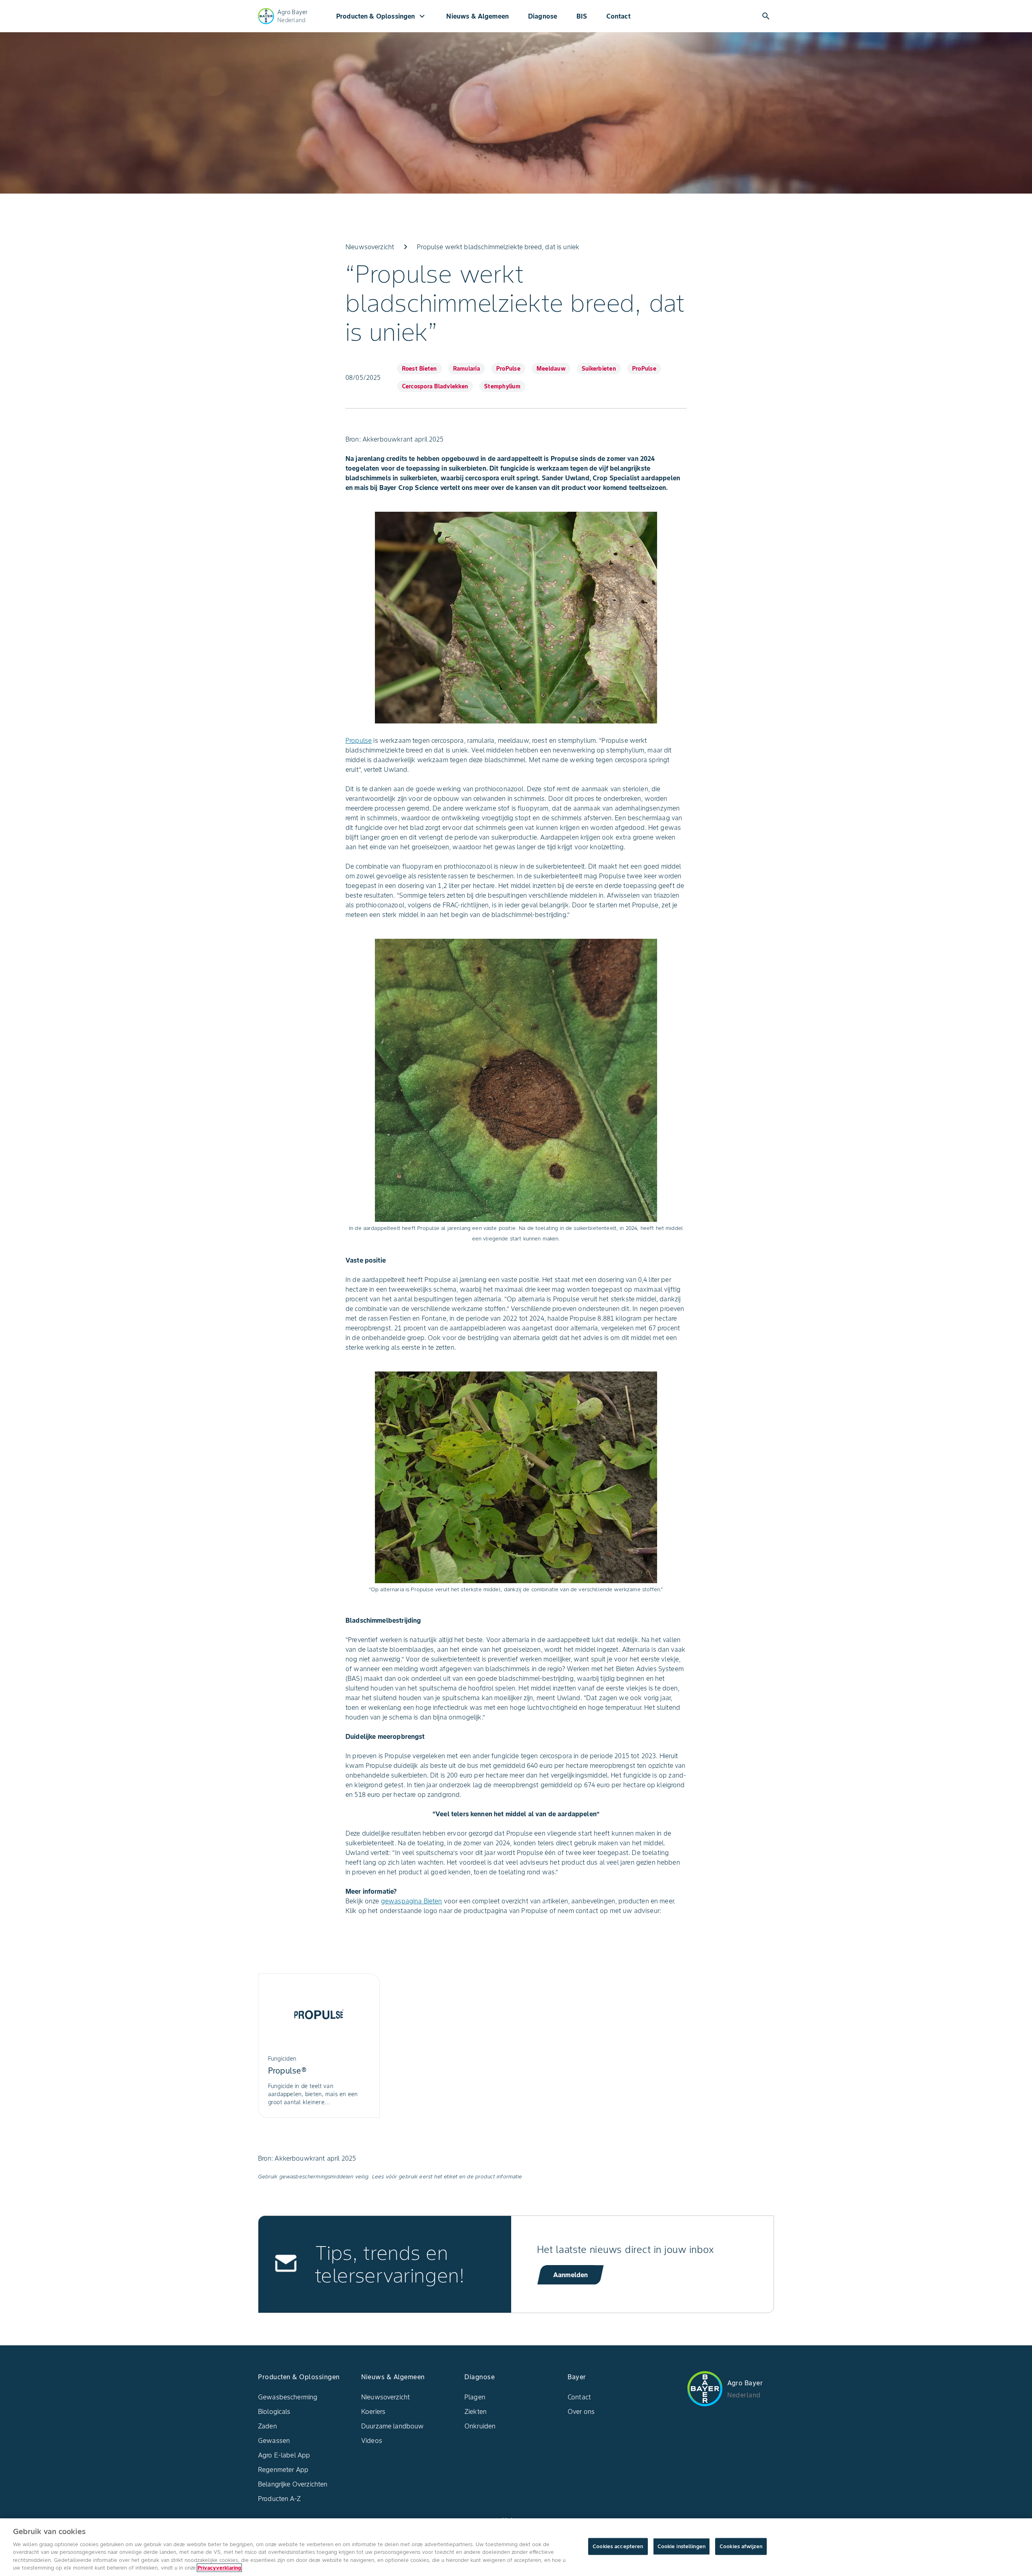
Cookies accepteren (618, 2546)
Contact (618, 16)
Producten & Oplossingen (382, 16)
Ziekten (475, 2411)
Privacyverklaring (219, 2568)
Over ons (581, 2411)
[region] (516, 2547)
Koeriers (373, 2411)
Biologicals (274, 2411)
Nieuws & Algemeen (478, 16)
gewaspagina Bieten (412, 1901)
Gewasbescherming (288, 2397)
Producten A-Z (279, 2499)
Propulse (359, 740)
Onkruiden (480, 2426)
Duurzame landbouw (393, 2426)
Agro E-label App (284, 2455)
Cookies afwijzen (741, 2546)
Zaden (267, 2426)
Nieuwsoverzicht (386, 2397)
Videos (372, 2441)
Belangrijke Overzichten (293, 2484)
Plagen (475, 2397)
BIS (582, 16)
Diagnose (543, 16)
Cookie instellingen (681, 2546)
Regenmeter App (283, 2470)
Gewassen (274, 2441)
